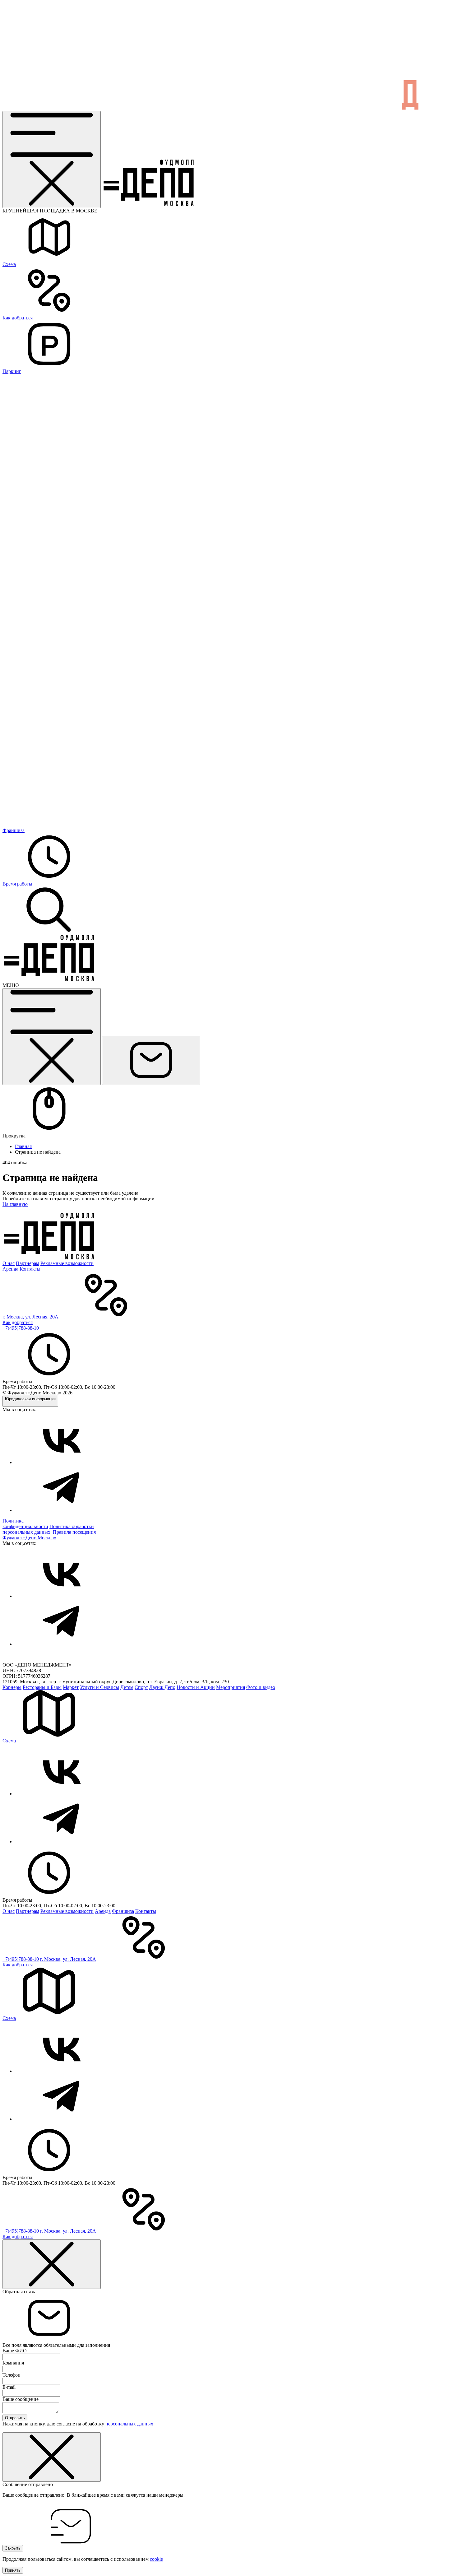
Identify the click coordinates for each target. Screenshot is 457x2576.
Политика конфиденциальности (25, 1524)
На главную (15, 1204)
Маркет (71, 1687)
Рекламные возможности (67, 1263)
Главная (23, 1146)
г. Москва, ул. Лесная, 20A (30, 1317)
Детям (127, 1687)
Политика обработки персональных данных (48, 1529)
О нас (9, 1263)
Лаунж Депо (162, 1687)
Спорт (141, 1687)
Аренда (10, 1269)
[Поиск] (49, 932)
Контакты (30, 1269)
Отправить (15, 2418)
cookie (156, 2559)
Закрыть (13, 2548)
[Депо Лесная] (49, 980)
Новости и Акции (196, 1687)
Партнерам (28, 1263)
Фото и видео (261, 1687)
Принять (13, 2570)
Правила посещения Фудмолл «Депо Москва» (49, 1535)
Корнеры (12, 1687)
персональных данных (129, 2424)
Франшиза (123, 1911)
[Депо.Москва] (62, 1462)
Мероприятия (231, 1687)
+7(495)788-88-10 (21, 1328)
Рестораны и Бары (42, 1687)
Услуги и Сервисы (99, 1687)
